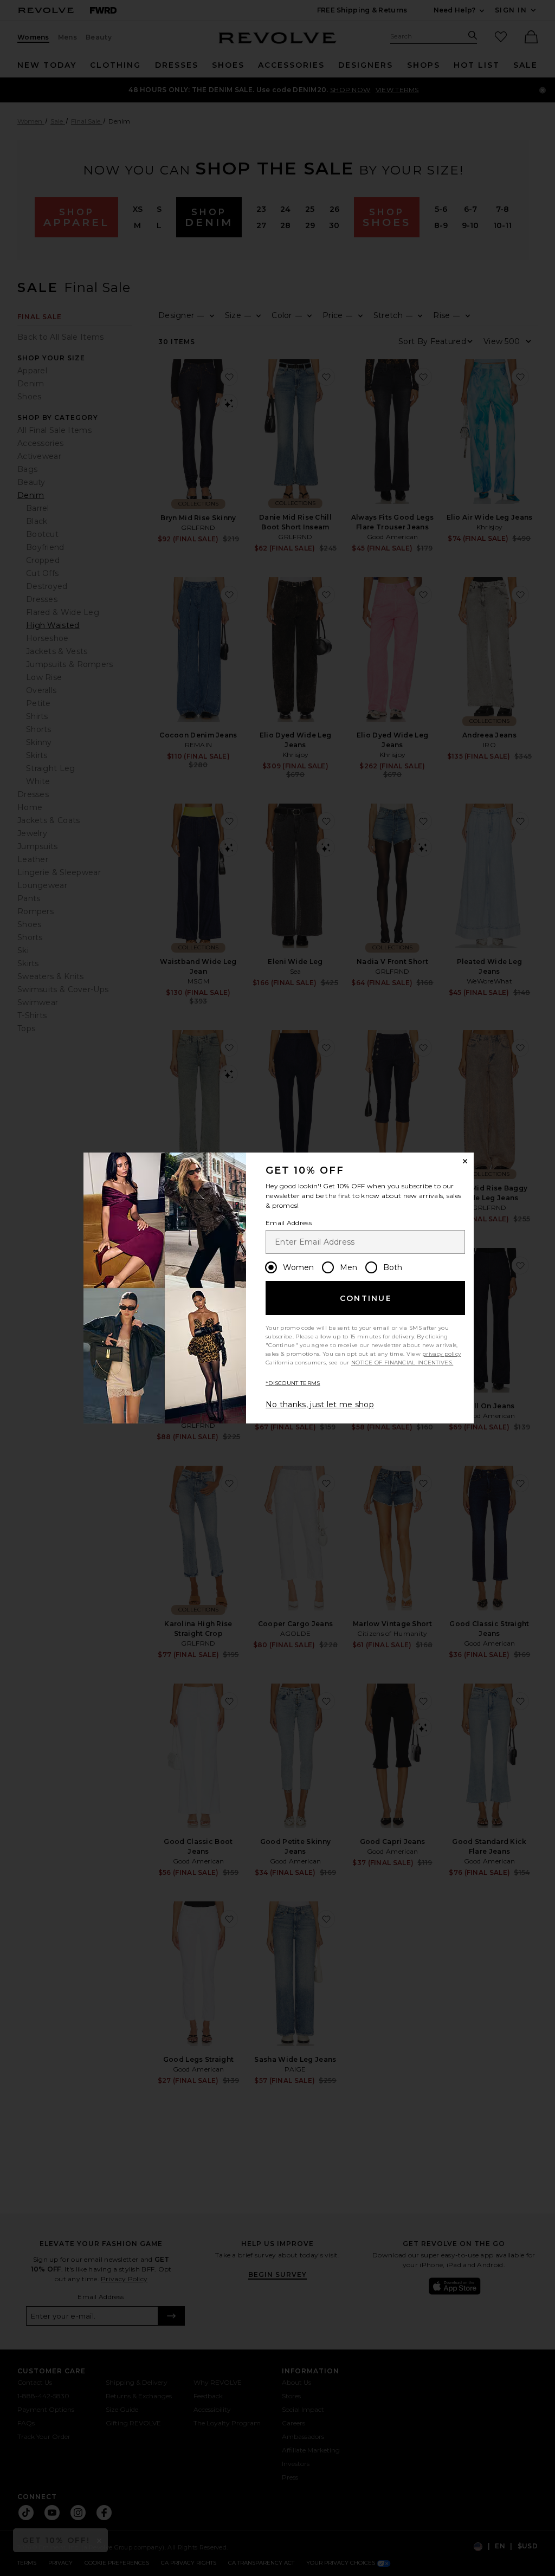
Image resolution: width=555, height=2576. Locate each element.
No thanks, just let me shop (320, 1404)
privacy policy (441, 1354)
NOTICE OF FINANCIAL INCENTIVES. (402, 1363)
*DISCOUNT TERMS (293, 1383)
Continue (366, 1298)
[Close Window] (465, 1161)
